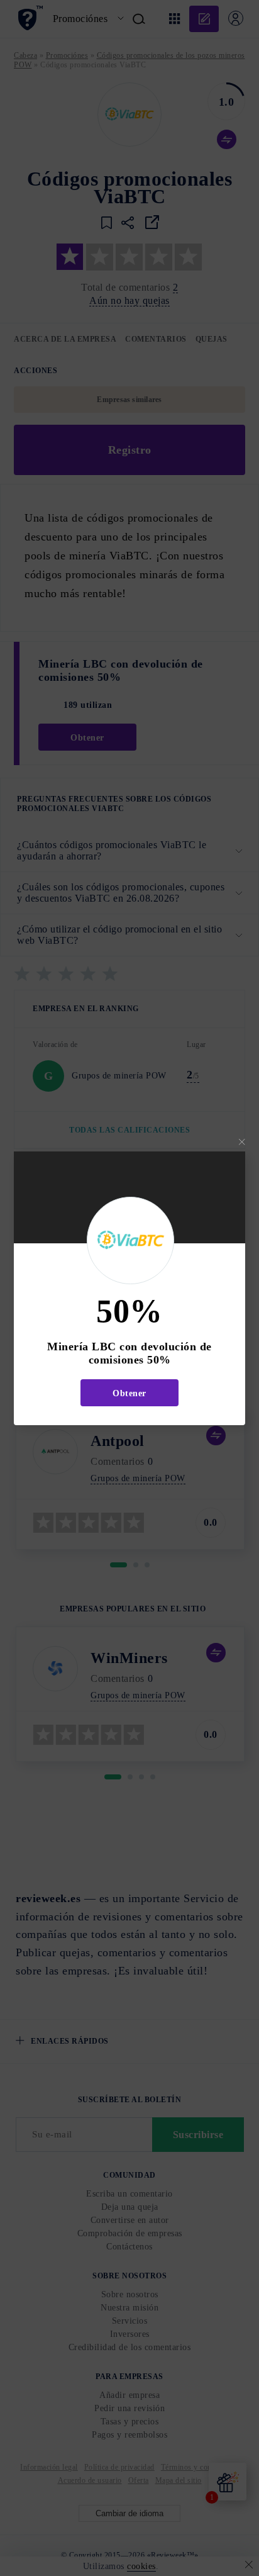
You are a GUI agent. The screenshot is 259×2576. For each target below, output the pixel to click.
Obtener (129, 1393)
